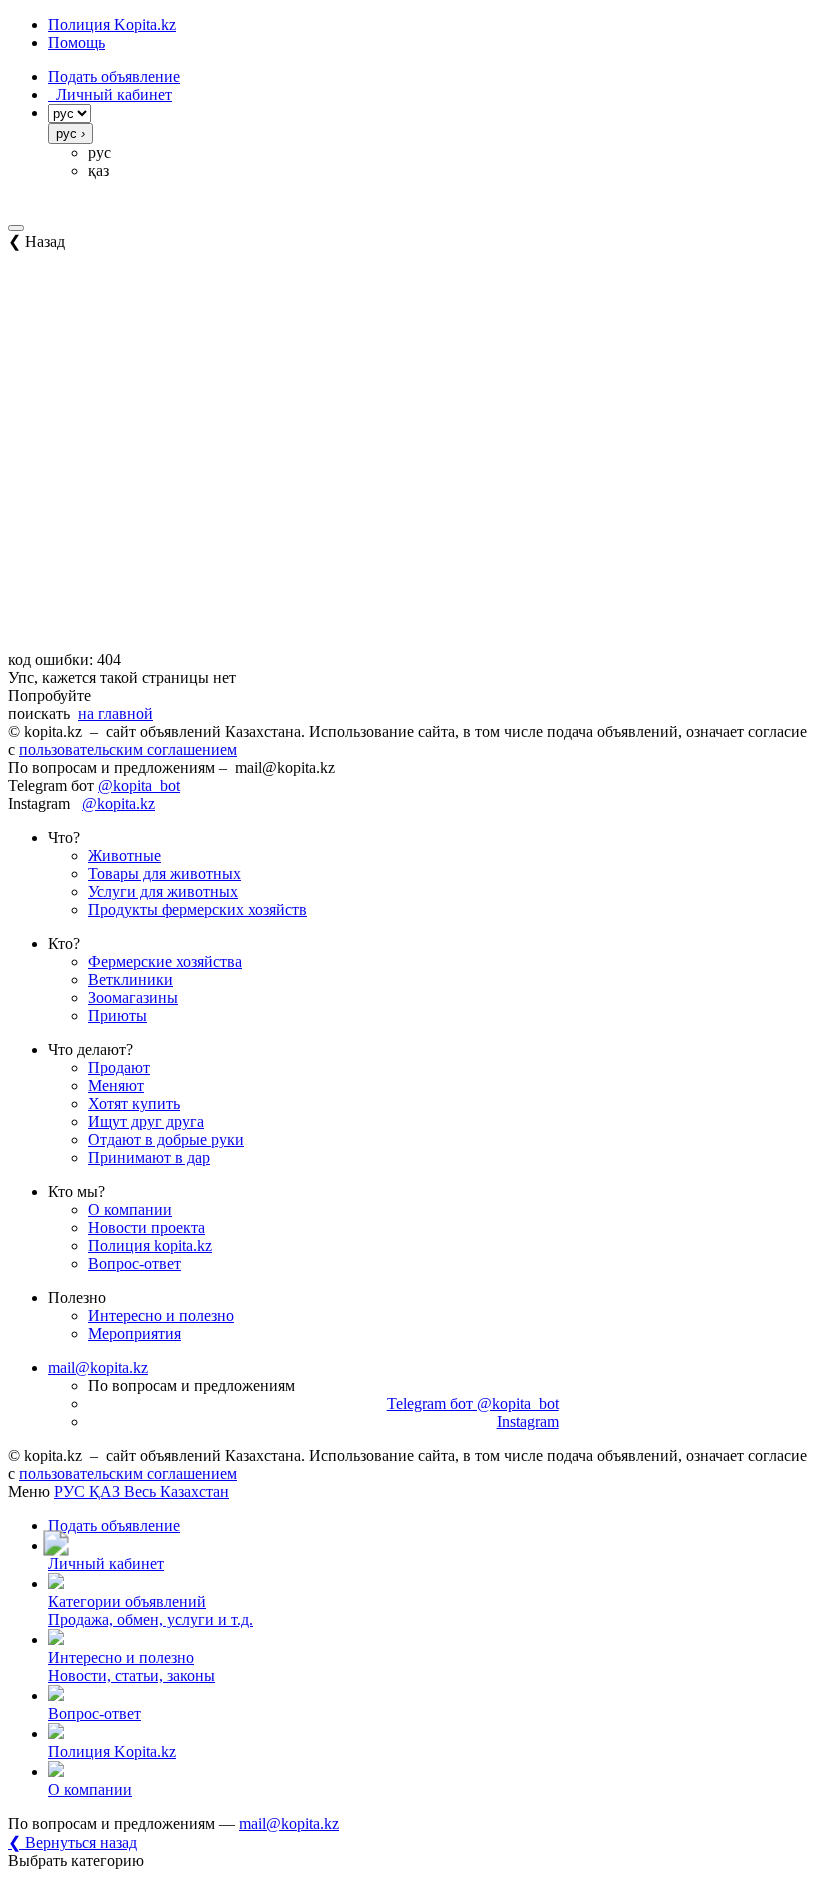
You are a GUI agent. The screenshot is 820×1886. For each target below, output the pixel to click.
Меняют (116, 1085)
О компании (130, 1209)
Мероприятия (134, 1333)
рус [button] (99, 152)
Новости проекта (146, 1227)
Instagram (528, 1421)
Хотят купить (134, 1103)
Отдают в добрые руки (166, 1139)
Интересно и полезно (161, 1315)
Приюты (117, 1015)
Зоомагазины (133, 997)
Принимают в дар (149, 1157)
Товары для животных (164, 873)
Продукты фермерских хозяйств (197, 909)
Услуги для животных (163, 891)
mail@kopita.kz (98, 1367)
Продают (119, 1067)
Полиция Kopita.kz (112, 24)
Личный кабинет (110, 94)
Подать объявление (114, 76)
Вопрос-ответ (134, 1263)
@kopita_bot (139, 785)
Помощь (76, 42)
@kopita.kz (118, 803)
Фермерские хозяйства (165, 961)
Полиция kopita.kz (150, 1245)
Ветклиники (130, 979)
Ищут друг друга (146, 1121)
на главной (115, 713)
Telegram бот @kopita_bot (473, 1403)
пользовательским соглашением (128, 749)
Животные (124, 855)
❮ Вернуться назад (72, 1842)
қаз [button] (98, 170)
